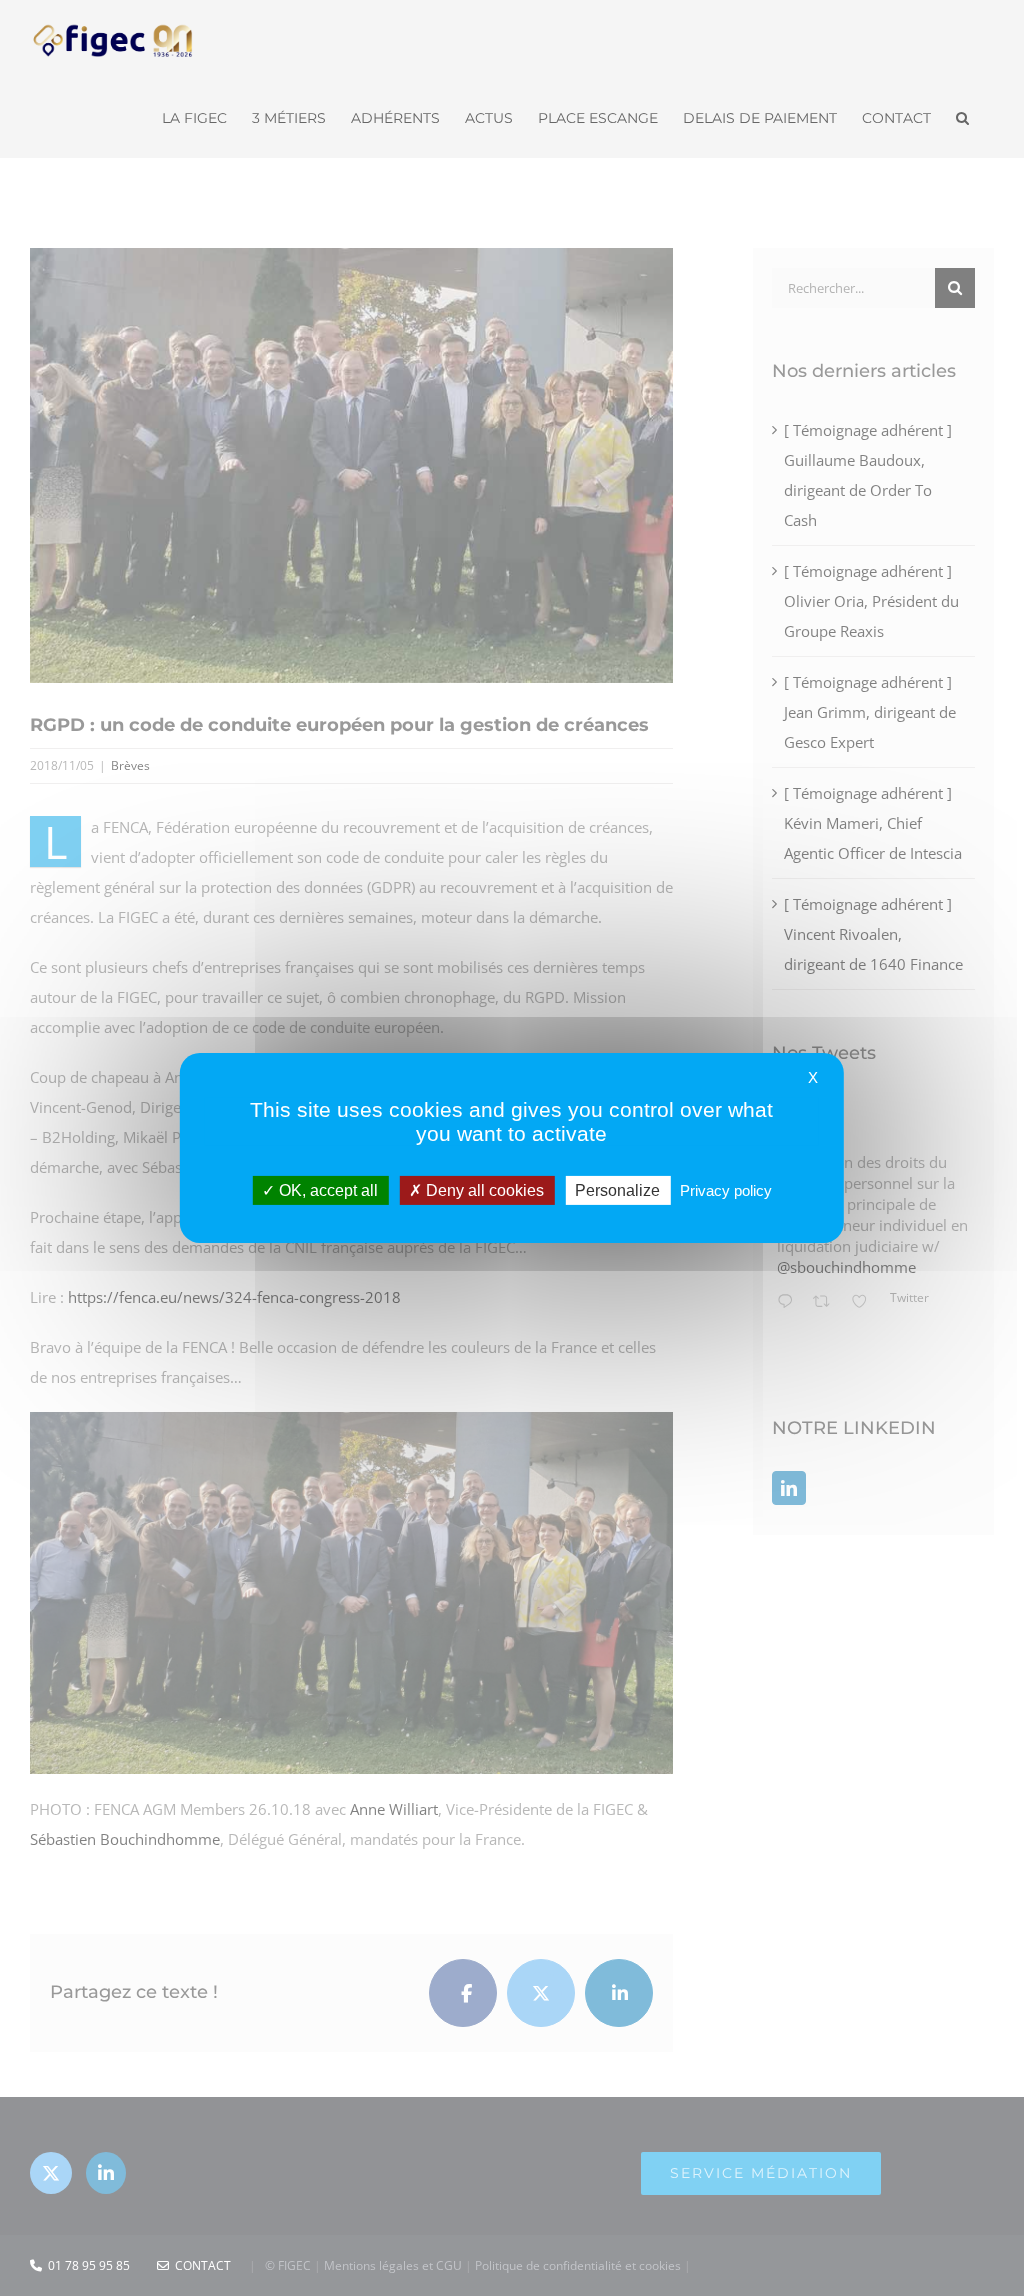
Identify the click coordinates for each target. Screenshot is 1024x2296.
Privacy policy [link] (726, 1190)
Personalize (617, 1190)
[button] (962, 116)
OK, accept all (326, 1190)
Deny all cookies (483, 1190)
